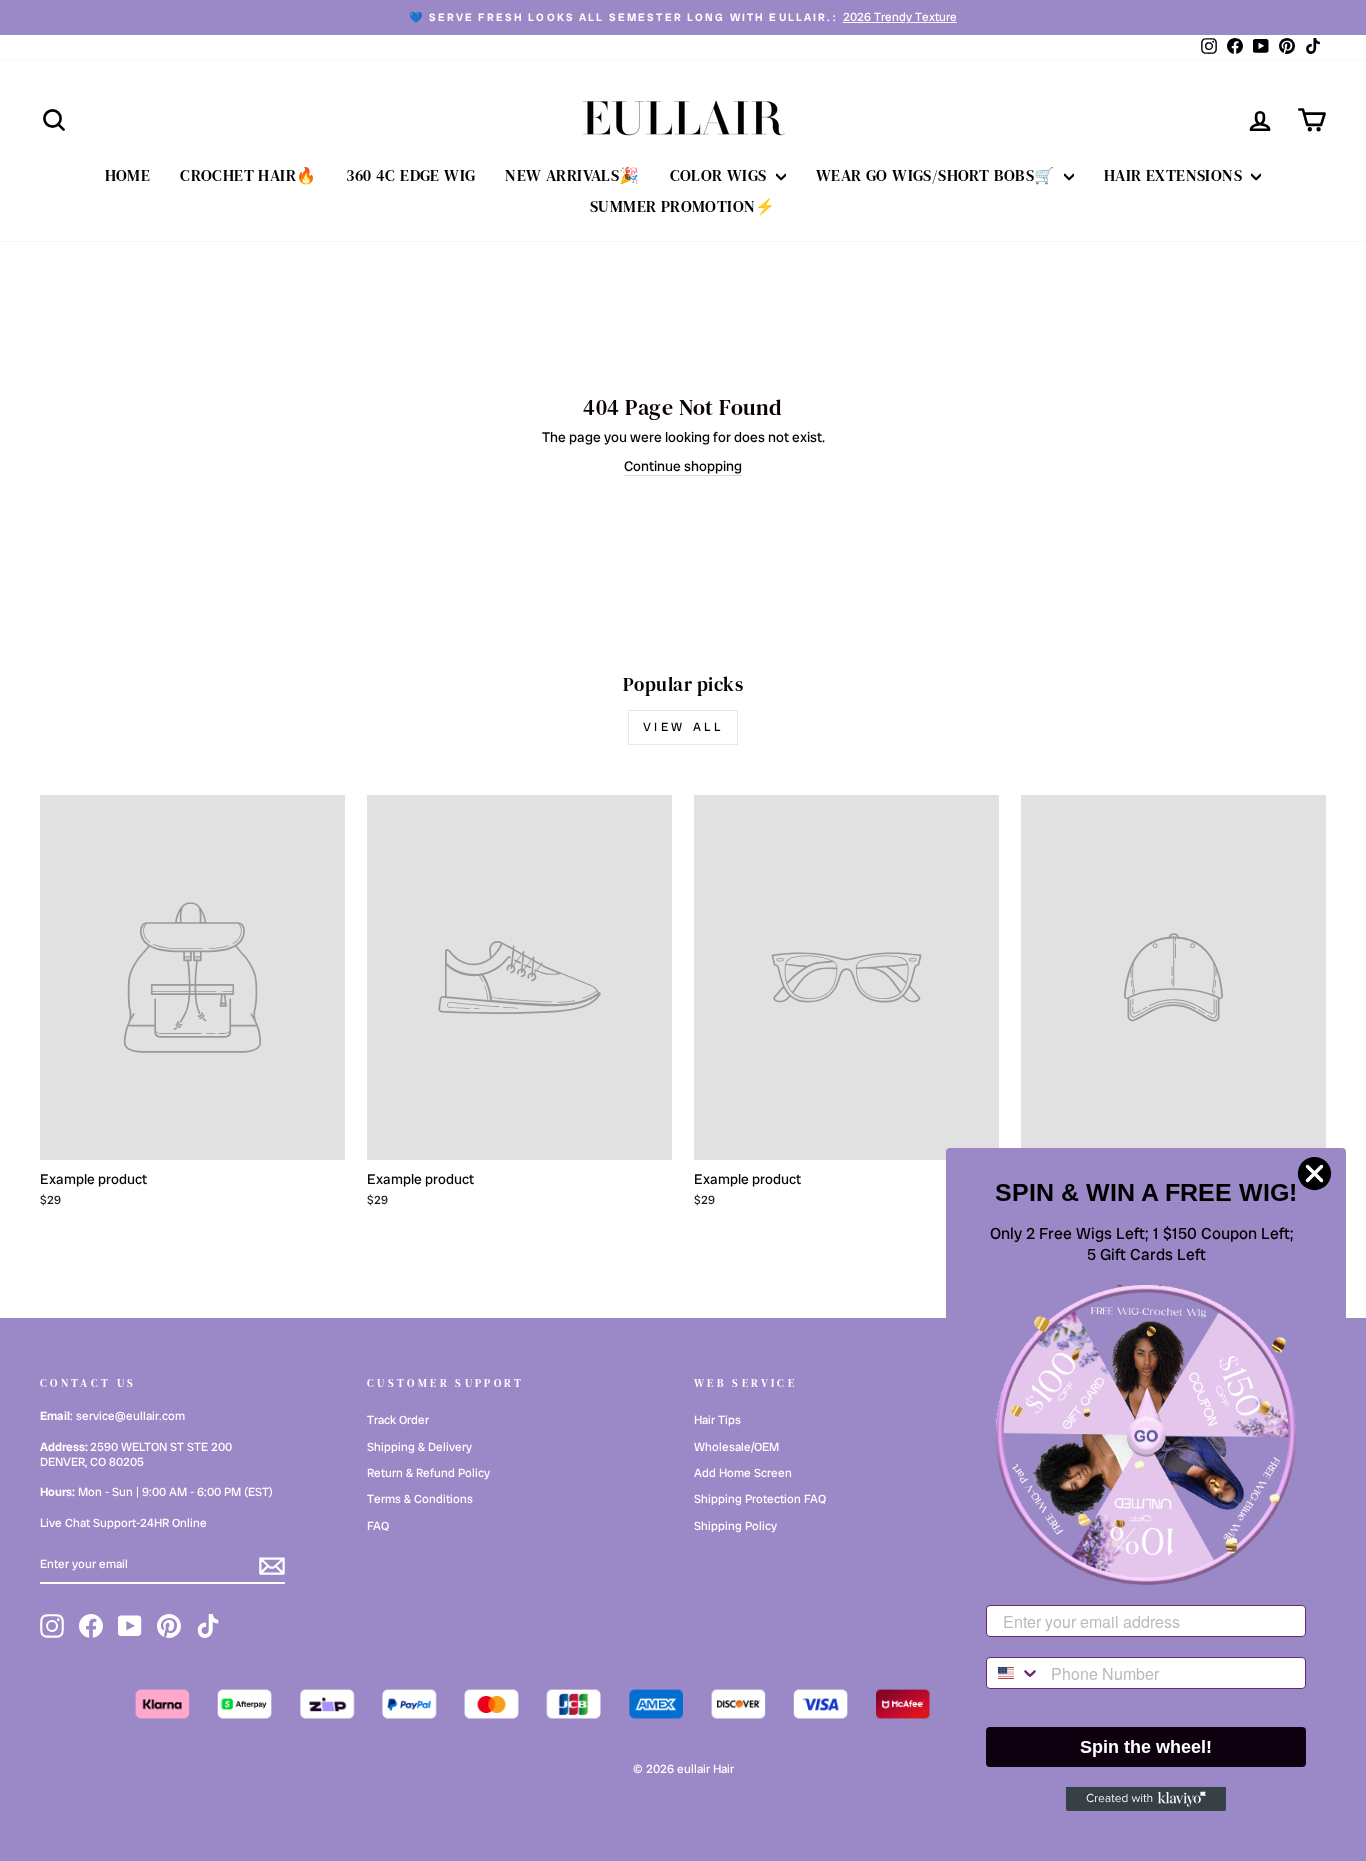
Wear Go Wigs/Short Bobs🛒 (937, 175)
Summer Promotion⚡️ (683, 206)
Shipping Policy (735, 1526)
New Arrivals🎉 (572, 175)
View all (683, 727)
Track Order (398, 1420)
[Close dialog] (1314, 1173)
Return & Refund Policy (428, 1473)
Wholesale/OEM (736, 1447)
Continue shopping (683, 466)
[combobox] (1014, 1673)
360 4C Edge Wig (410, 175)
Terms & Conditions (420, 1499)
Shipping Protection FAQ (760, 1499)
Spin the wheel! (1146, 1747)
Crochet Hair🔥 (248, 175)
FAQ (378, 1526)
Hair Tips (717, 1420)
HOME (128, 175)
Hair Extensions (1175, 175)
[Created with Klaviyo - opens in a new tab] (1146, 1799)
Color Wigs (720, 175)
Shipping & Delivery (419, 1447)
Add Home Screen (743, 1473)
